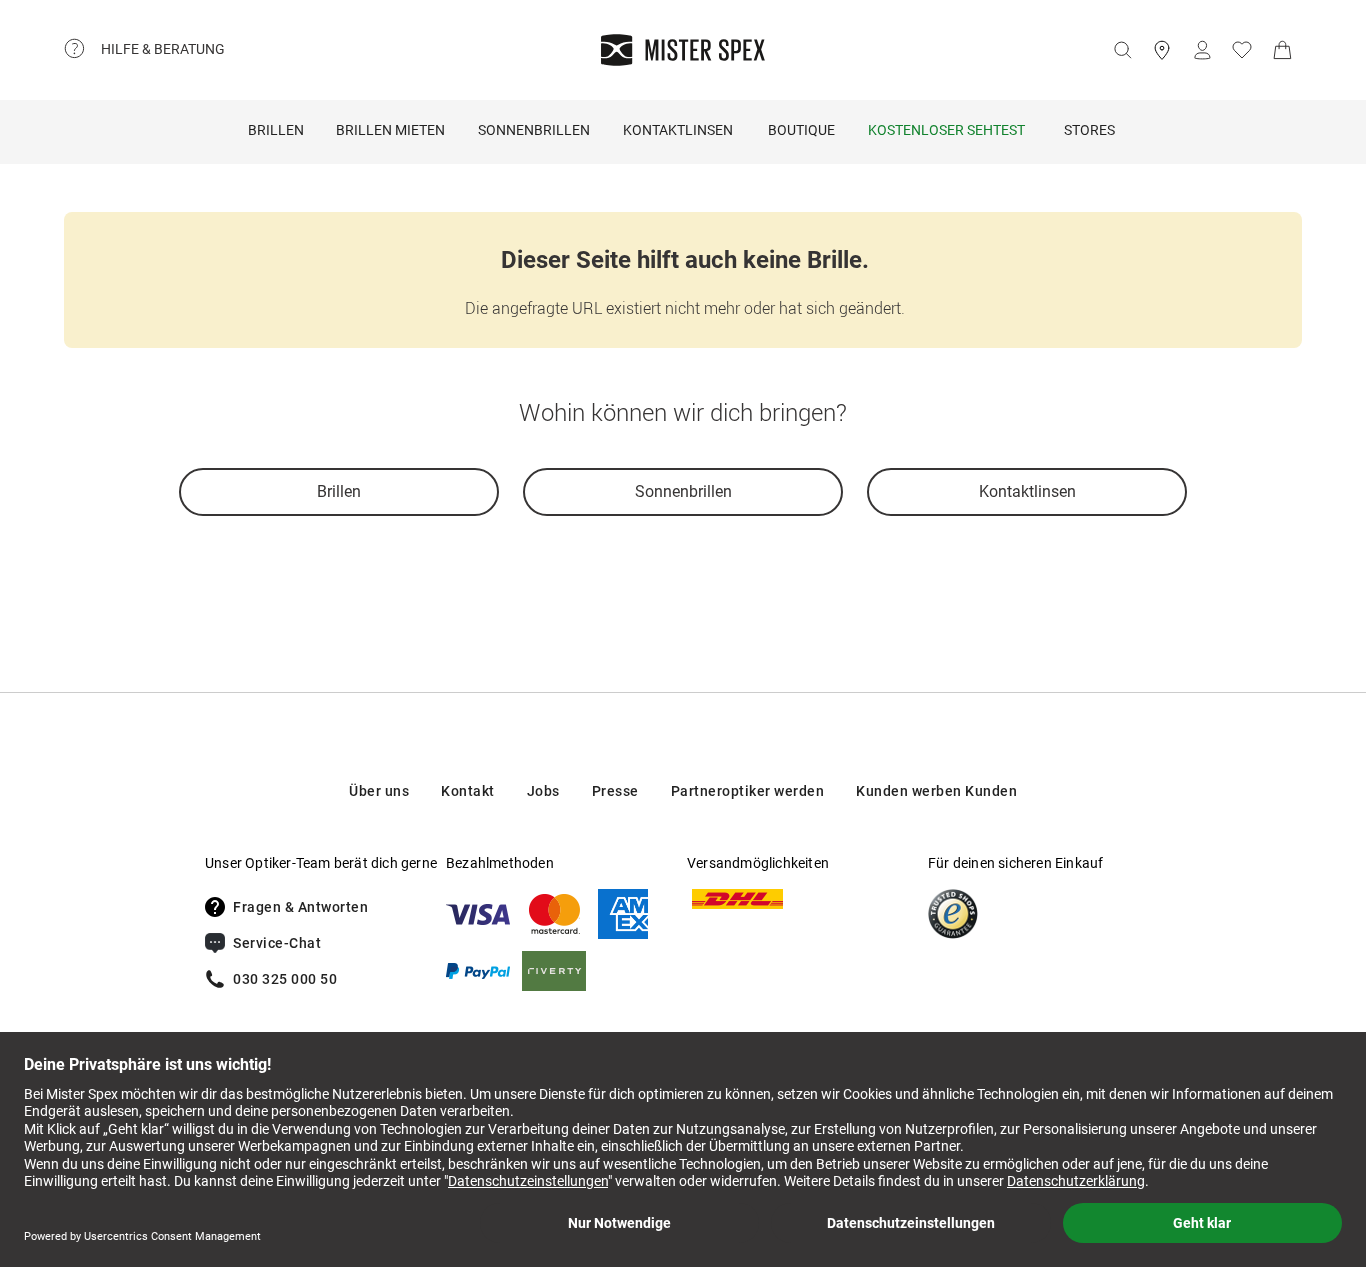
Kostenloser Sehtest (946, 130)
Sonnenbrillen (534, 130)
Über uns (379, 791)
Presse (615, 791)
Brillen (276, 130)
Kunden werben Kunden (936, 791)
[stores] (1162, 50)
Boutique (801, 130)
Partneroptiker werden (748, 791)
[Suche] (1122, 50)
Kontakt (468, 791)
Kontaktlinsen (678, 130)
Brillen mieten (390, 130)
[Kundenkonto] (1202, 50)
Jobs (543, 791)
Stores (1089, 130)
